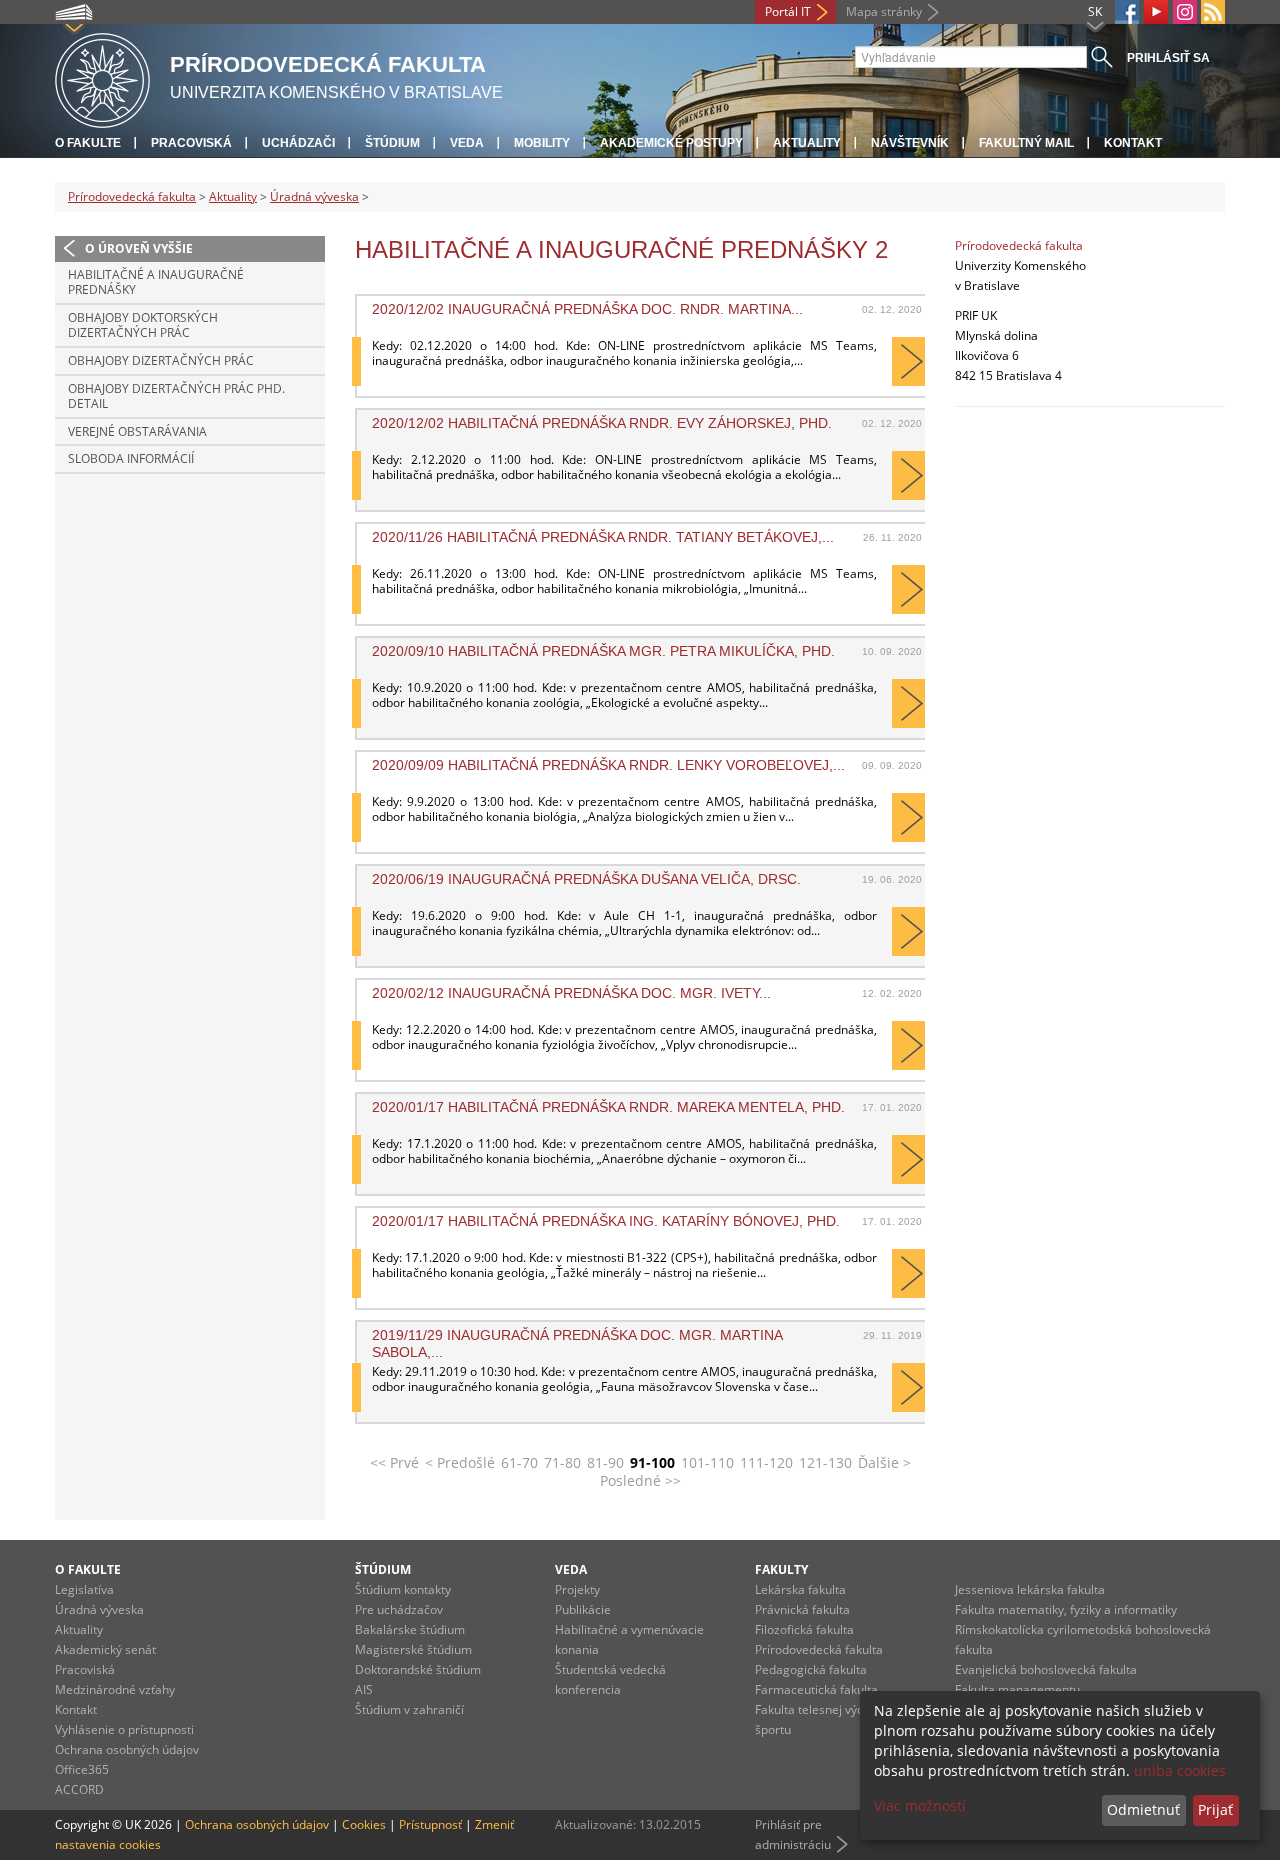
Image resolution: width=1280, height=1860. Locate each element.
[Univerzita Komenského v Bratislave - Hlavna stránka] (102, 77)
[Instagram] (1185, 12)
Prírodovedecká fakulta (132, 196)
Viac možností (920, 1805)
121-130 (825, 1462)
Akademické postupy (671, 143)
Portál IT (788, 11)
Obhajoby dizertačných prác (161, 360)
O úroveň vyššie (139, 248)
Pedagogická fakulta (811, 1669)
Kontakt (1133, 143)
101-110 (707, 1462)
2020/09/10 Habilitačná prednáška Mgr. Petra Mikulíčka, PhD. (603, 651)
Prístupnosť (430, 1824)
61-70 (519, 1462)
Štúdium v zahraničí (409, 1709)
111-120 (766, 1462)
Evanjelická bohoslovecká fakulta (1046, 1669)
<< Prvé (394, 1462)
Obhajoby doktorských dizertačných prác (143, 325)
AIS (364, 1689)
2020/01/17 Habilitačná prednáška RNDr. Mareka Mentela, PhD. (608, 1107)
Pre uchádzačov (399, 1609)
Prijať (1215, 1809)
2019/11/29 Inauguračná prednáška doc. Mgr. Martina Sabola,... (577, 1343)
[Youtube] (1156, 12)
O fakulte (88, 143)
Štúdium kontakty (403, 1589)
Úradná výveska (314, 196)
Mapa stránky (884, 11)
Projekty (577, 1589)
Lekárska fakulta (800, 1589)
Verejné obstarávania (137, 431)
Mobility (542, 143)
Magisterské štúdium (413, 1649)
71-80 (562, 1462)
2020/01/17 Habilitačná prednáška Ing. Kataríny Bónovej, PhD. (606, 1221)
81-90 (605, 1462)
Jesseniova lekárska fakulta (1030, 1589)
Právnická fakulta (802, 1609)
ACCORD (79, 1789)
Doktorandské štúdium (418, 1669)
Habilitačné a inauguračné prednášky (156, 282)
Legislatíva (84, 1589)
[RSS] (1213, 12)
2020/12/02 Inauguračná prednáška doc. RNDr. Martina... (587, 309)
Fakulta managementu (1017, 1689)
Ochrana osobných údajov (127, 1749)
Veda (467, 143)
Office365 (82, 1769)
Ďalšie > (884, 1462)
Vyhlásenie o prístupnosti (124, 1729)
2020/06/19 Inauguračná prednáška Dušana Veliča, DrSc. (586, 879)
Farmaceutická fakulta (816, 1689)
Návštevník (910, 143)
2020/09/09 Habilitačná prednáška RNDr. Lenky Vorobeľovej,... (608, 765)
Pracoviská (191, 143)
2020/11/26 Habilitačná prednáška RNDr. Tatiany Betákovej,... (603, 537)
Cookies (364, 1824)
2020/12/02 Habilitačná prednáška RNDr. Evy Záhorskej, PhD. (602, 423)
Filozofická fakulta (804, 1629)
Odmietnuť (1143, 1809)
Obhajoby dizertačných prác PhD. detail (176, 396)
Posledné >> (640, 1480)
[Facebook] (1127, 12)
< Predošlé (460, 1462)
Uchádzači (298, 143)
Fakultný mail (1026, 143)
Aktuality (807, 143)
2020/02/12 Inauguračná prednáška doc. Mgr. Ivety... (571, 993)
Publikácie (583, 1609)
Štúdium (392, 143)
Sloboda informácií (131, 458)
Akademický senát (105, 1649)
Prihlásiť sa (1168, 58)
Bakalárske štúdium (410, 1629)
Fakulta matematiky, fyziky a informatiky (1066, 1609)
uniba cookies (1180, 1770)
